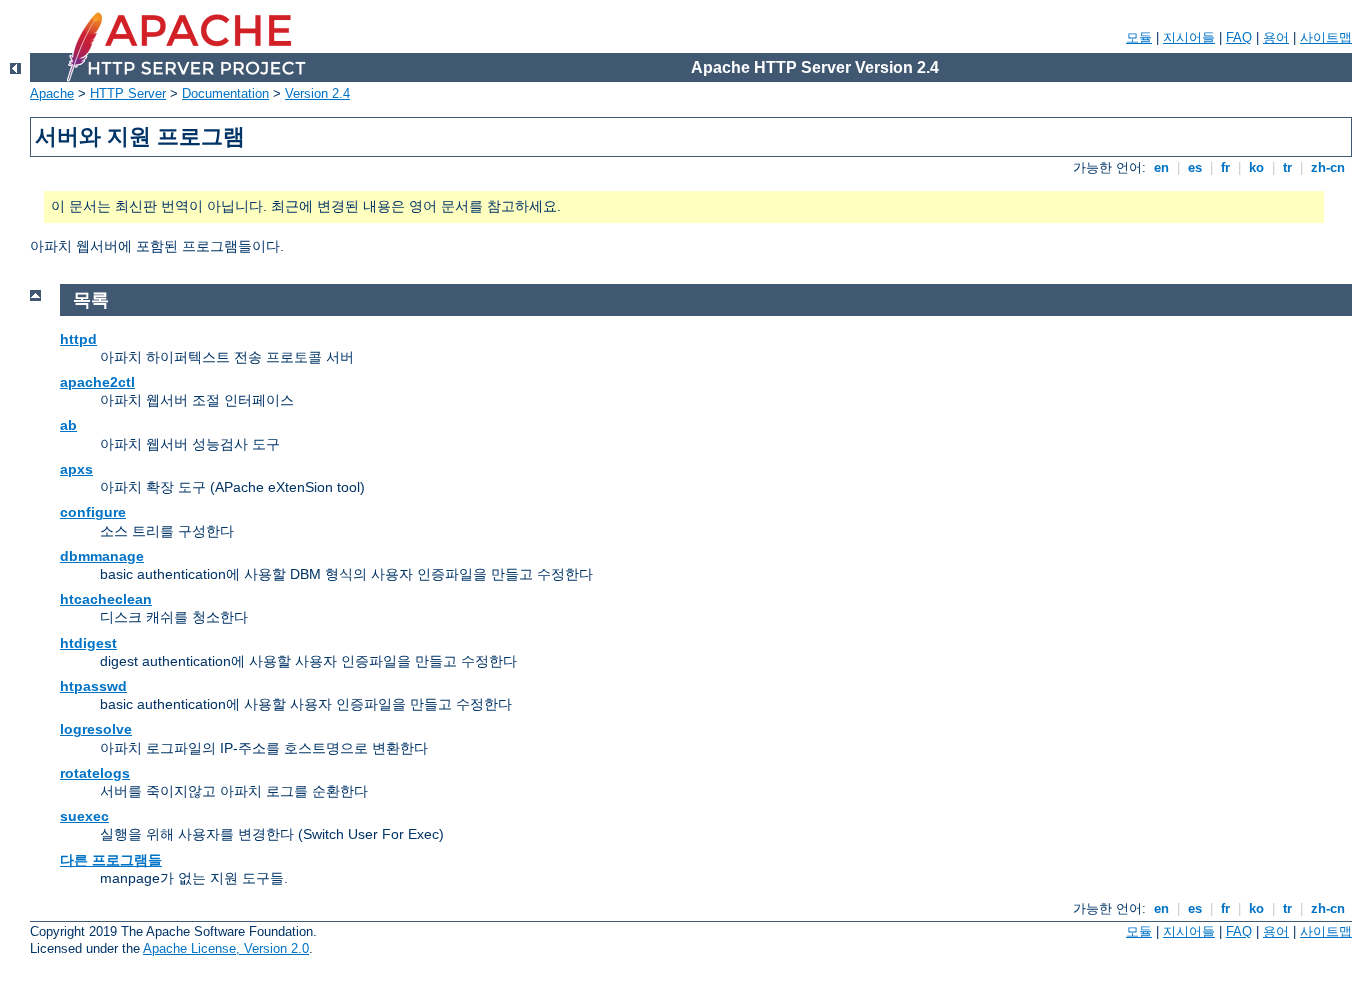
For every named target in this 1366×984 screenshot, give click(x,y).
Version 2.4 (317, 93)
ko (1256, 167)
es (1195, 167)
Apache (52, 93)
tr (1287, 167)
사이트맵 (1326, 37)
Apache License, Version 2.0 (226, 948)
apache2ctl (97, 382)
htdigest (88, 643)
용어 (1276, 37)
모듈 (1139, 37)
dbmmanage (102, 556)
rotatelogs (95, 773)
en (1161, 167)
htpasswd (93, 686)
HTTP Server (128, 93)
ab (68, 425)
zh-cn (1328, 167)
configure (93, 512)
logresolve (96, 729)
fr (1225, 167)
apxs (76, 469)
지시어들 (1189, 37)
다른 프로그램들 (111, 860)
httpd (78, 339)
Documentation (225, 93)
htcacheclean (106, 599)
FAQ (1239, 37)
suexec (84, 816)
